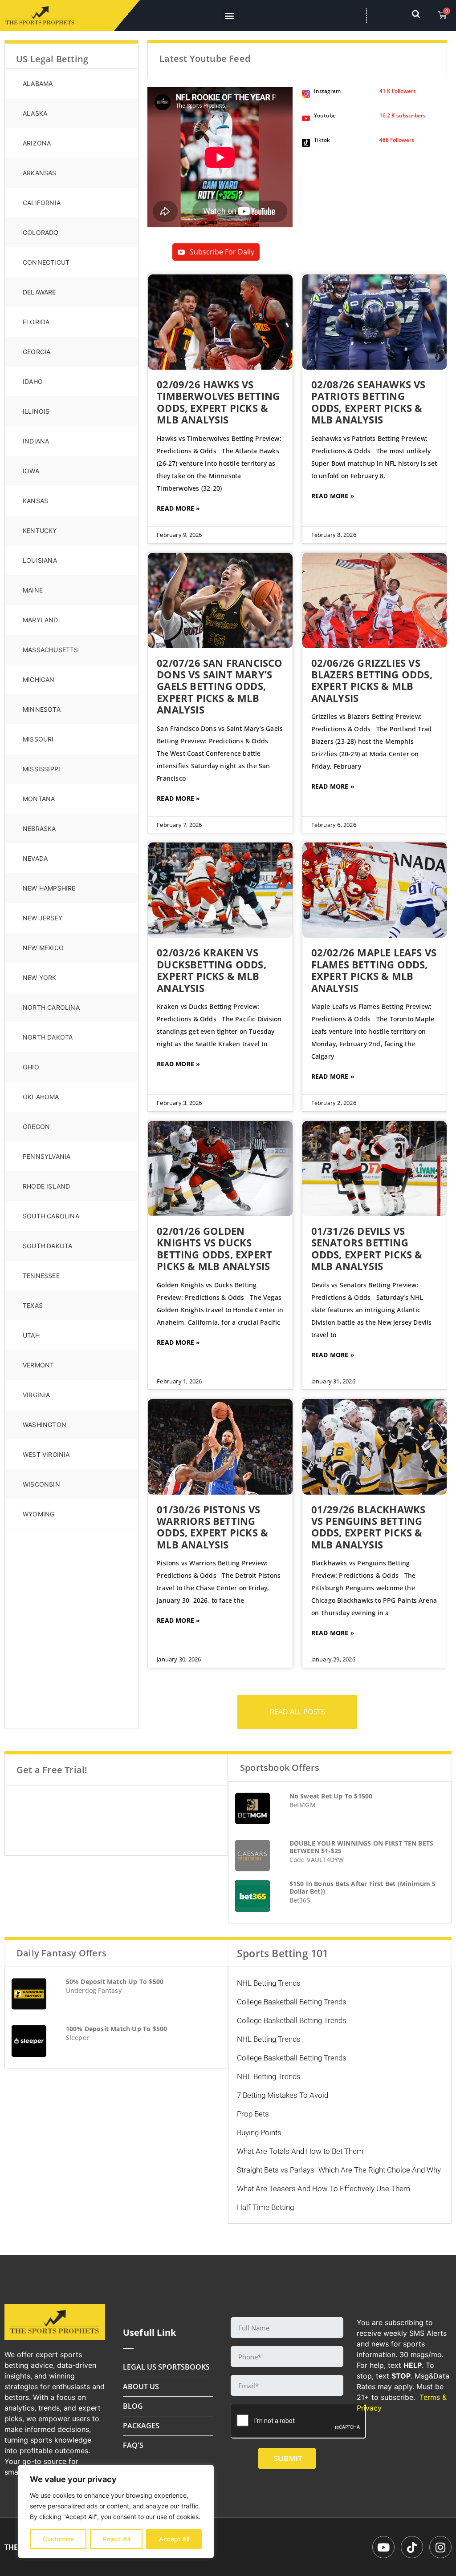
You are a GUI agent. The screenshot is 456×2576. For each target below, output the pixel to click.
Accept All (174, 2539)
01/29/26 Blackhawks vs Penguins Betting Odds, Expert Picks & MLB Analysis (368, 1527)
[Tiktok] (412, 2547)
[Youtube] (383, 2547)
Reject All (116, 2539)
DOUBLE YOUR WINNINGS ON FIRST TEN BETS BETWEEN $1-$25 (362, 1847)
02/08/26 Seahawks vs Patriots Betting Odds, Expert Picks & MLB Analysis (368, 402)
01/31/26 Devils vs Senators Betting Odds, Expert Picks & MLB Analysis (367, 1248)
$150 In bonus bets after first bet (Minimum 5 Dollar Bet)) (363, 1887)
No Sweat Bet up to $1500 (331, 1796)
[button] (229, 16)
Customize (58, 2539)
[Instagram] (440, 2547)
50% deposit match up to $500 (115, 1981)
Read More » (178, 508)
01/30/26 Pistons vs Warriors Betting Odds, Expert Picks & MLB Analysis (212, 1527)
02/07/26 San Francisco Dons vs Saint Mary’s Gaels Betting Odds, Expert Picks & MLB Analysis (220, 686)
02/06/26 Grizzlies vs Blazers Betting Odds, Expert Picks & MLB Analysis (372, 680)
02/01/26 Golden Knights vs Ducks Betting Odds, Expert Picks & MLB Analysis (214, 1248)
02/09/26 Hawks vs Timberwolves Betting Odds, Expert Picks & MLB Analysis (218, 402)
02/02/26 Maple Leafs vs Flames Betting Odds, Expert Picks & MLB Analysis (374, 970)
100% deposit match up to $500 (117, 2029)
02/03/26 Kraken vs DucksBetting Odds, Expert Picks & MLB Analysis (212, 970)
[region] (116, 2511)
